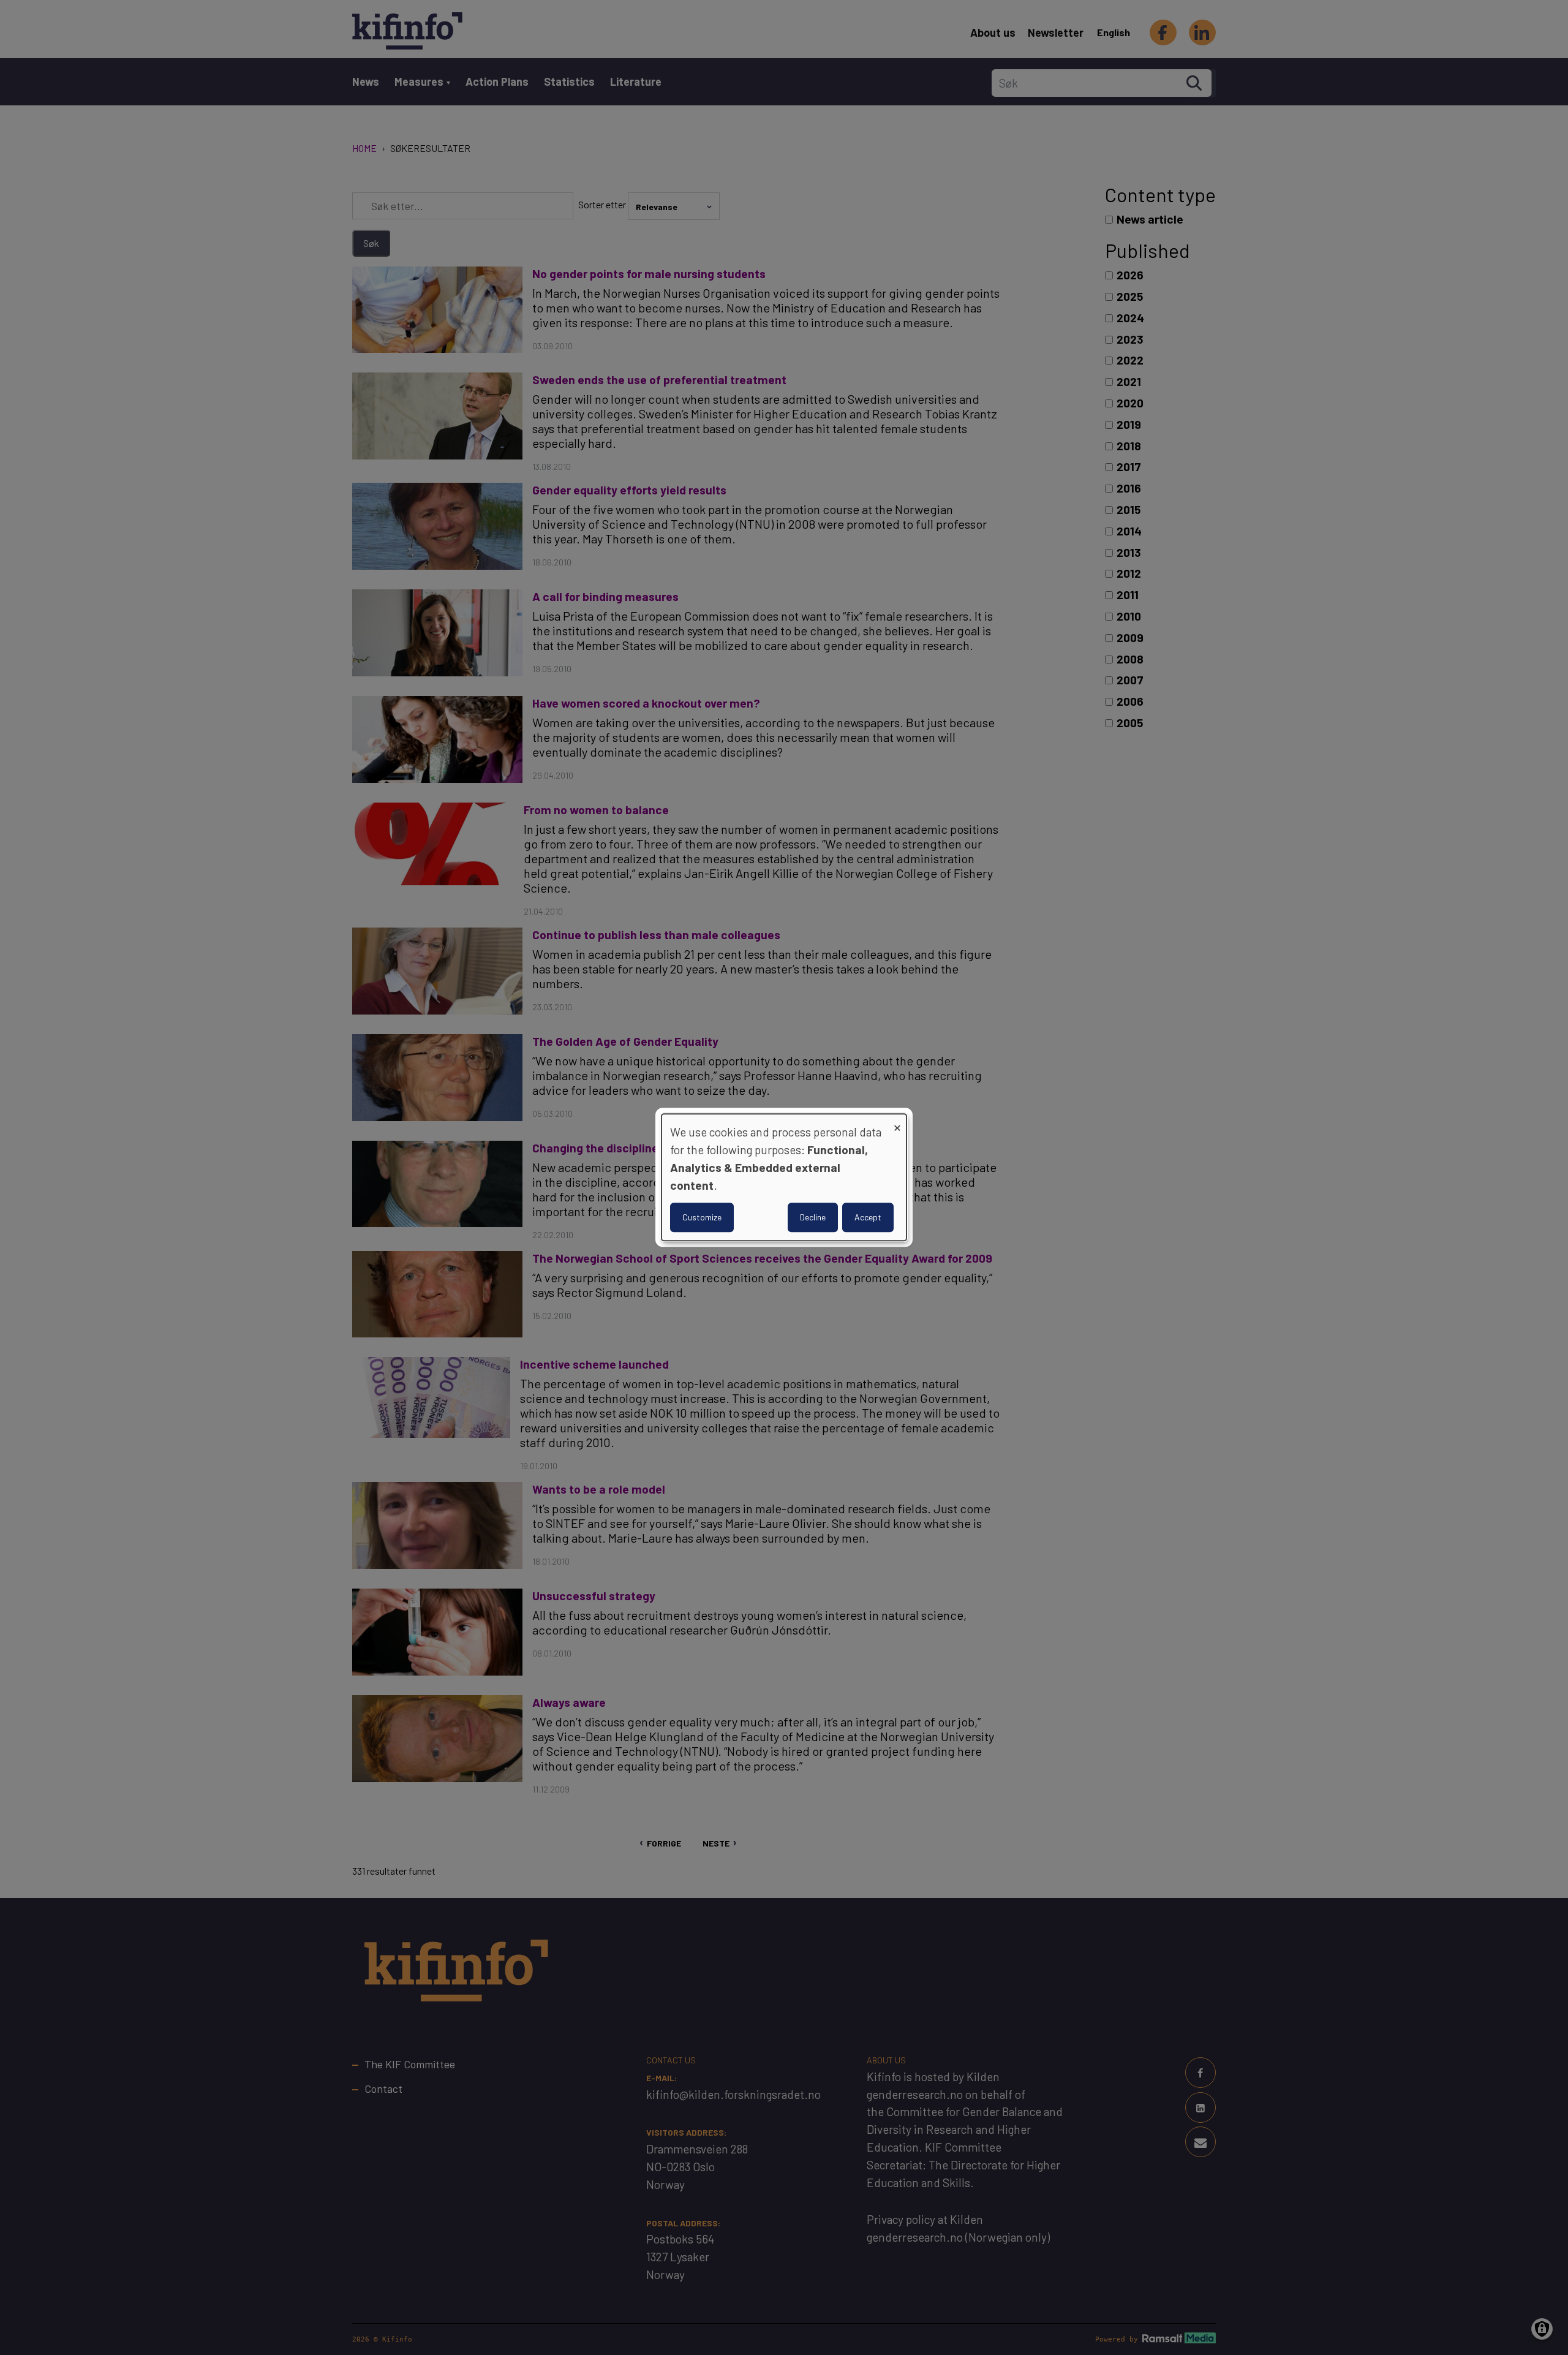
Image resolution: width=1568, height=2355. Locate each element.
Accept (868, 1218)
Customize (702, 1218)
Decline (813, 1218)
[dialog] (784, 1177)
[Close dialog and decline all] (897, 1121)
